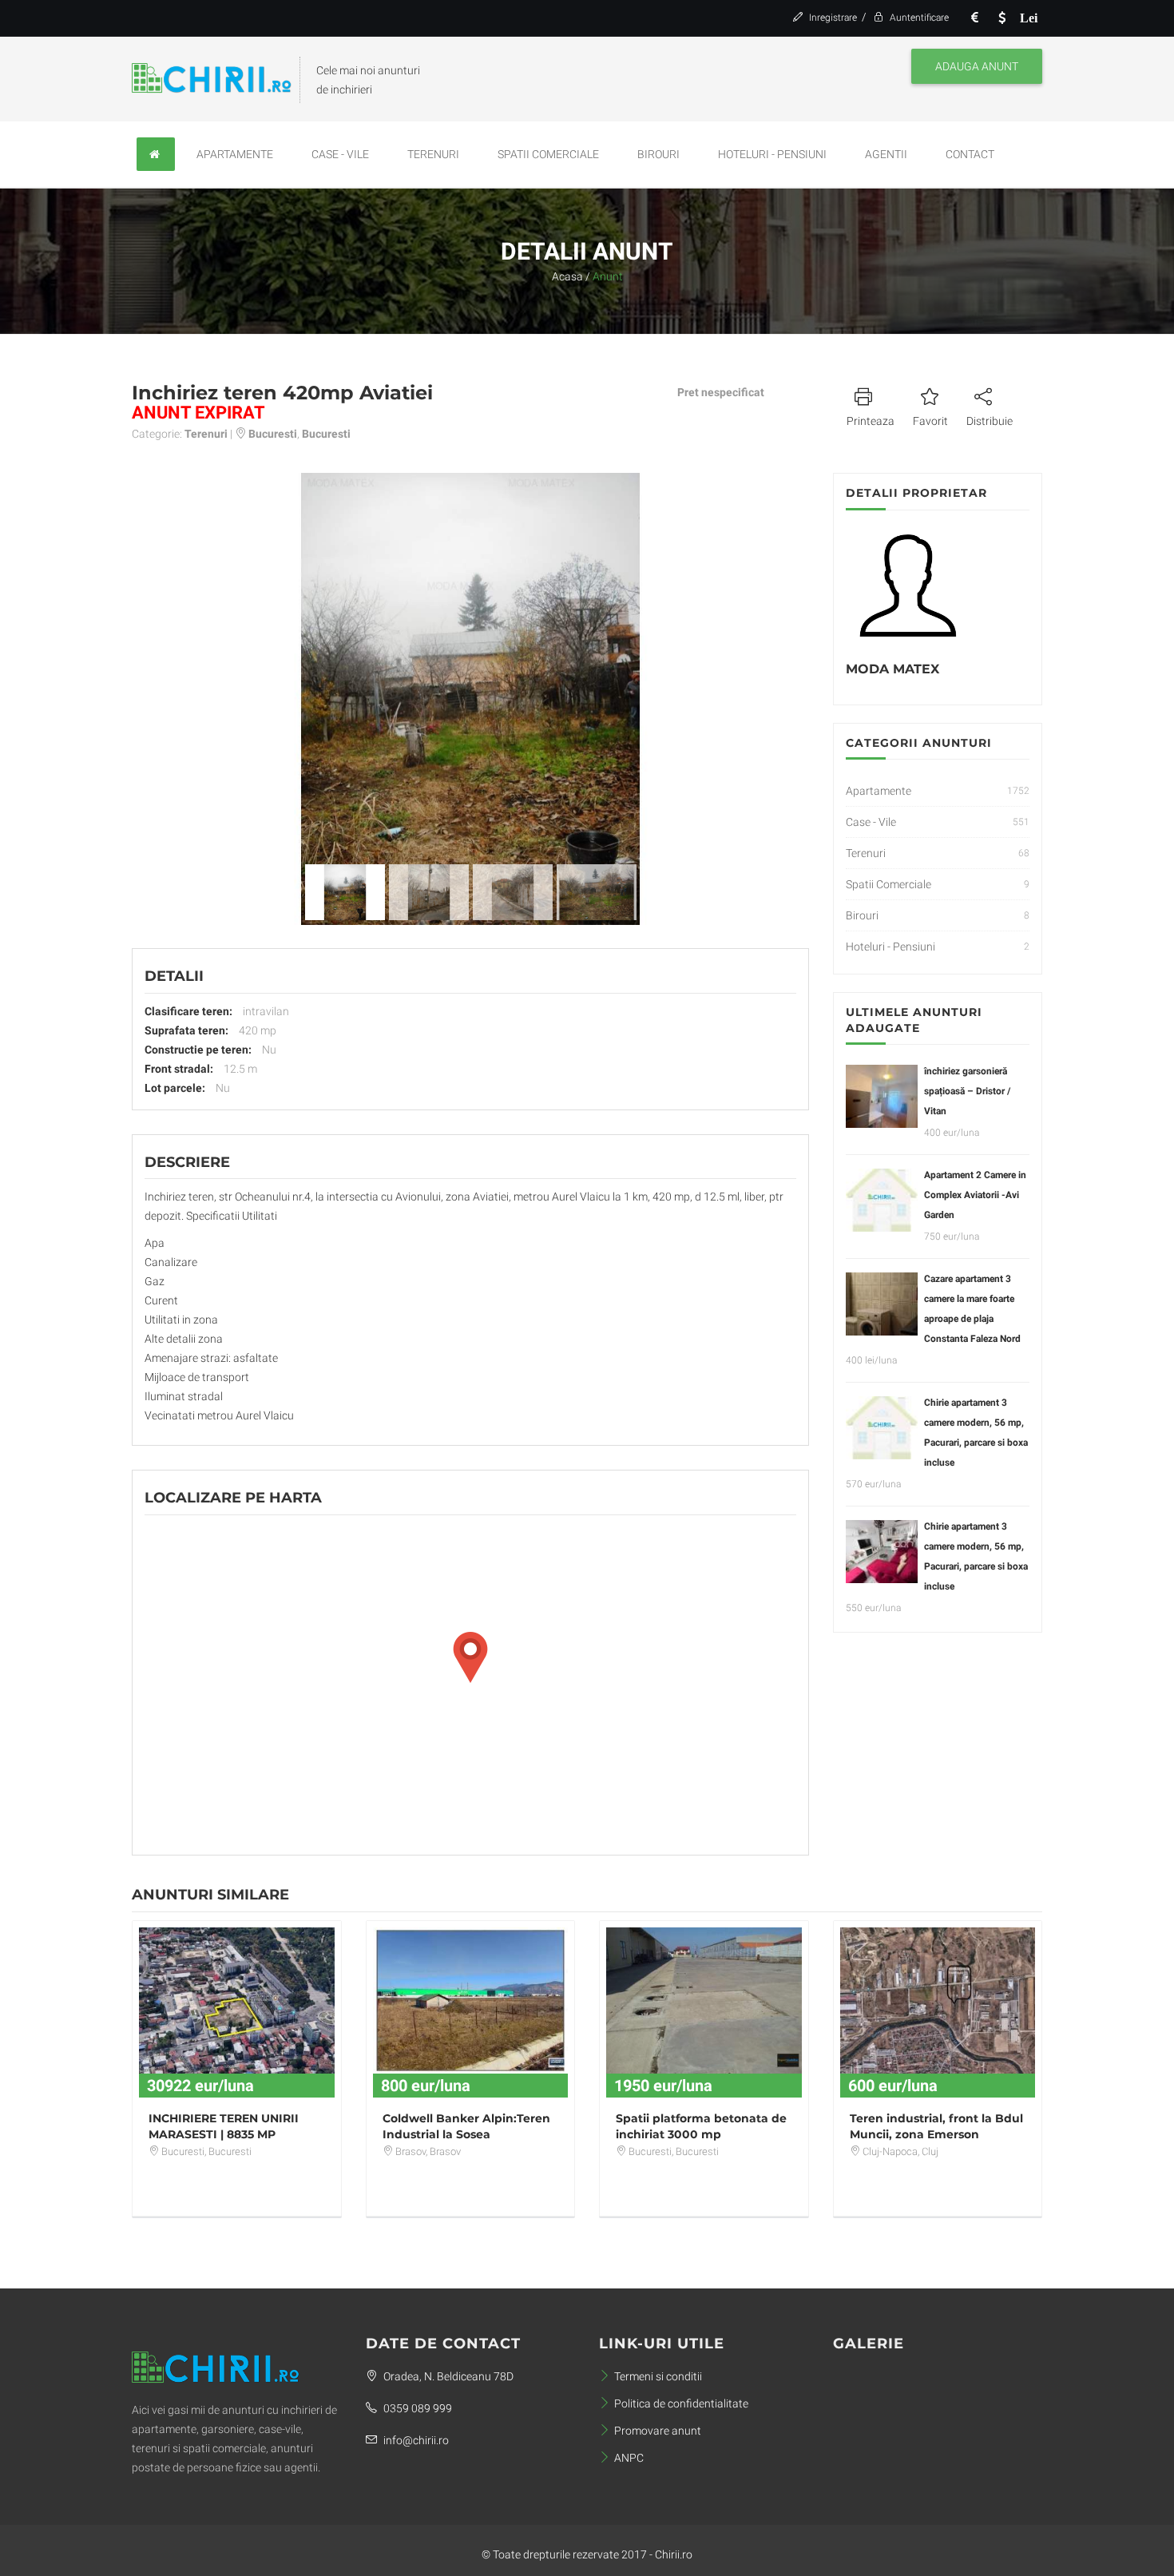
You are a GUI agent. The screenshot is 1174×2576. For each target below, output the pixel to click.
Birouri (658, 154)
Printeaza (871, 421)
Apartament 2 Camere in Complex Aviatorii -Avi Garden (975, 1195)
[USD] (1001, 18)
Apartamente (235, 154)
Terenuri (433, 154)
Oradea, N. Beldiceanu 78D (447, 2376)
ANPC (629, 2458)
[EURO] (974, 18)
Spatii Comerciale (548, 154)
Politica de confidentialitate (681, 2403)
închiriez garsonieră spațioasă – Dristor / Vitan (967, 1091)
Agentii (886, 154)
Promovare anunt (658, 2431)
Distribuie (990, 421)
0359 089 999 (416, 2408)
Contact (970, 154)
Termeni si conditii (658, 2376)
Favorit (930, 421)
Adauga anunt (977, 66)
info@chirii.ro (415, 2440)
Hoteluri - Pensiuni (772, 154)
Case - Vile (340, 154)
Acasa (567, 276)
